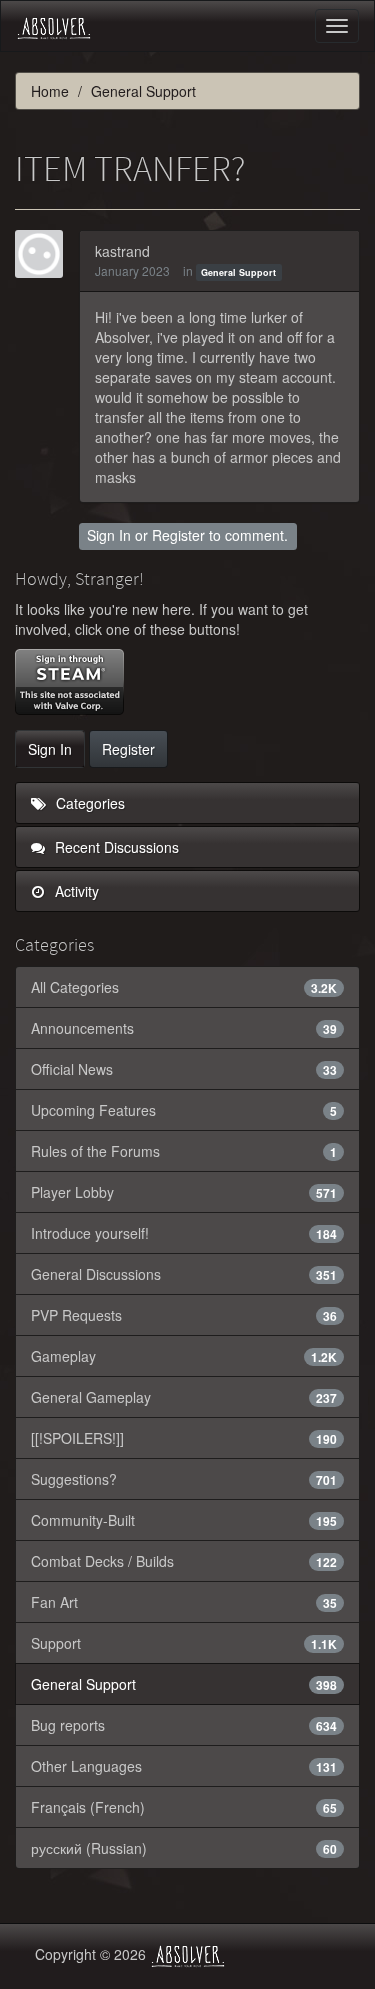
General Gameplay (184, 1397)
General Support (238, 272)
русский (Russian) (184, 1848)
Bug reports (184, 1725)
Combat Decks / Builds (184, 1561)
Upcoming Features (184, 1110)
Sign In (109, 535)
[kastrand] (45, 254)
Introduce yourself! (184, 1233)
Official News (184, 1069)
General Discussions (184, 1274)
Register (178, 535)
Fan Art (184, 1602)
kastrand (122, 251)
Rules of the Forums (184, 1151)
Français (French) (184, 1807)
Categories (88, 803)
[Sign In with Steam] (69, 682)
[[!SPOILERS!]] (184, 1438)
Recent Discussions (115, 847)
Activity (75, 891)
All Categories (184, 987)
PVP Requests (184, 1315)
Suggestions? (184, 1479)
